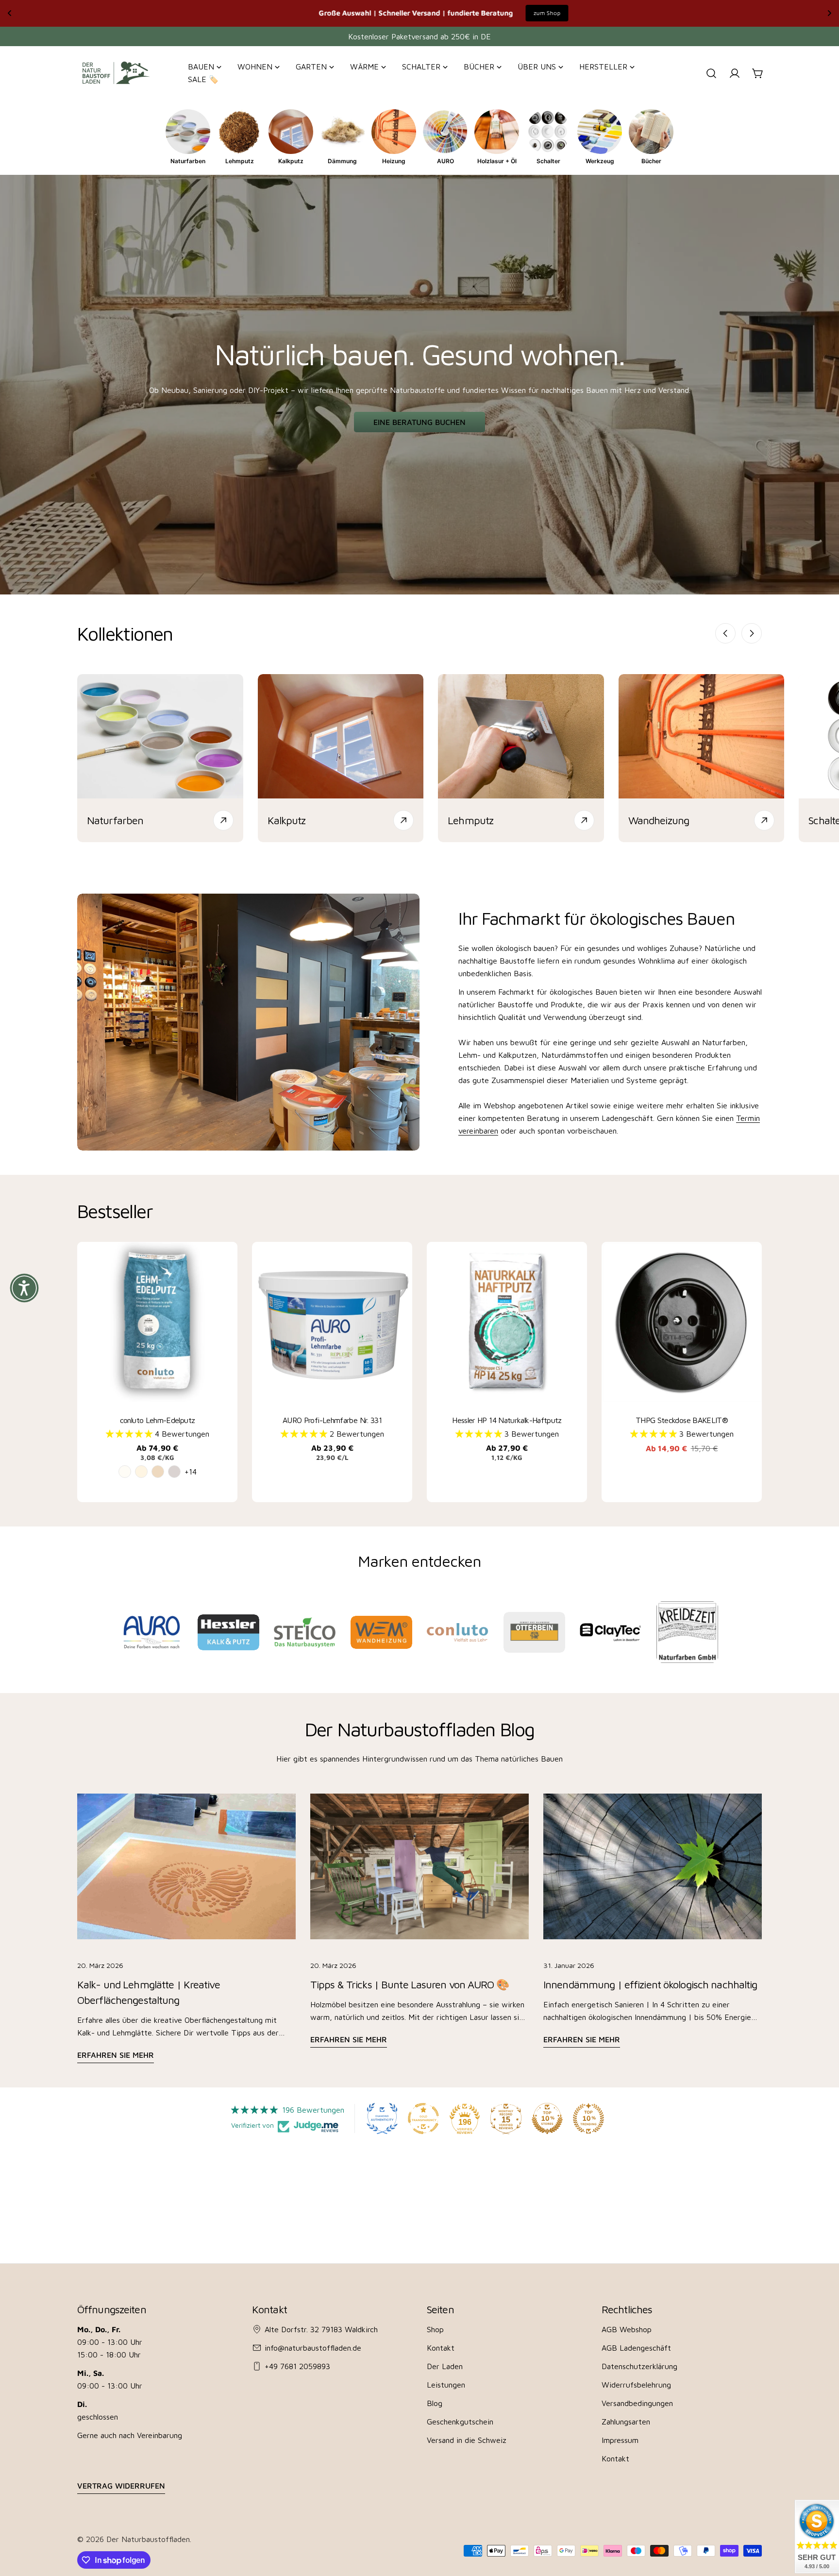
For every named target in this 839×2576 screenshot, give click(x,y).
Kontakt (441, 2348)
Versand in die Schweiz (467, 2440)
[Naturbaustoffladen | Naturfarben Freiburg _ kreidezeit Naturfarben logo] (687, 1632)
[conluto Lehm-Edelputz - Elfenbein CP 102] (141, 1472)
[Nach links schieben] (725, 633)
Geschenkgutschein (460, 2422)
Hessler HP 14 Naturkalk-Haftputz (507, 1420)
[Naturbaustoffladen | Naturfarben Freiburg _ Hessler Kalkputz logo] (228, 1632)
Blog (435, 2403)
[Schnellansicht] (225, 1262)
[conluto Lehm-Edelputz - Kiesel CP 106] (174, 1472)
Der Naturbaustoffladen (148, 2539)
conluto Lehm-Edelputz (158, 1420)
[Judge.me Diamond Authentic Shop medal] (382, 2118)
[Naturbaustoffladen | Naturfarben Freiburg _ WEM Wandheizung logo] (381, 1632)
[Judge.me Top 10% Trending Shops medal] (588, 2118)
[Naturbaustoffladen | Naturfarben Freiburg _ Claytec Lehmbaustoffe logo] (611, 1632)
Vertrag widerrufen (121, 2486)
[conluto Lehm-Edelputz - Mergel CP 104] (158, 1472)
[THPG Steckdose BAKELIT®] (682, 1322)
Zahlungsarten (626, 2422)
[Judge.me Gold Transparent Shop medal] (423, 2118)
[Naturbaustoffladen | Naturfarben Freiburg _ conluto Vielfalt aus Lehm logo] (458, 1632)
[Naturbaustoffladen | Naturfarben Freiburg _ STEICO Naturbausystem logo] (305, 1632)
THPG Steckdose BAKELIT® (682, 1420)
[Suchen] (711, 73)
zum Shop (151, 13)
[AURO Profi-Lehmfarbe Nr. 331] (332, 1322)
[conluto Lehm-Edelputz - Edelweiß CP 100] (125, 1472)
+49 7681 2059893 (297, 2366)
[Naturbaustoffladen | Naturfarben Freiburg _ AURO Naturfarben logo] (152, 1632)
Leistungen (446, 2385)
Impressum (620, 2440)
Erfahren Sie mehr (116, 2055)
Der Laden (445, 2366)
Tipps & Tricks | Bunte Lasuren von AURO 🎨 (410, 1984)
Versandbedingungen (637, 2403)
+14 (191, 1472)
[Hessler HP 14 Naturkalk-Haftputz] (507, 1322)
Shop (435, 2329)
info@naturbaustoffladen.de (313, 2348)
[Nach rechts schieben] (752, 633)
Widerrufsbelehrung (636, 2385)
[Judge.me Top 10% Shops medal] (547, 2118)
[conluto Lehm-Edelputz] (157, 1322)
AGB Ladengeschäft (636, 2348)
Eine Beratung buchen (419, 422)
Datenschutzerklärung (639, 2366)
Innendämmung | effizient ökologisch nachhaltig (650, 1984)
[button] (130, 1434)
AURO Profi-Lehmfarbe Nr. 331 (332, 1420)
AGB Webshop (627, 2329)
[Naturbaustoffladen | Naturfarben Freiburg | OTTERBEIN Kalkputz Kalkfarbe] (534, 1633)
